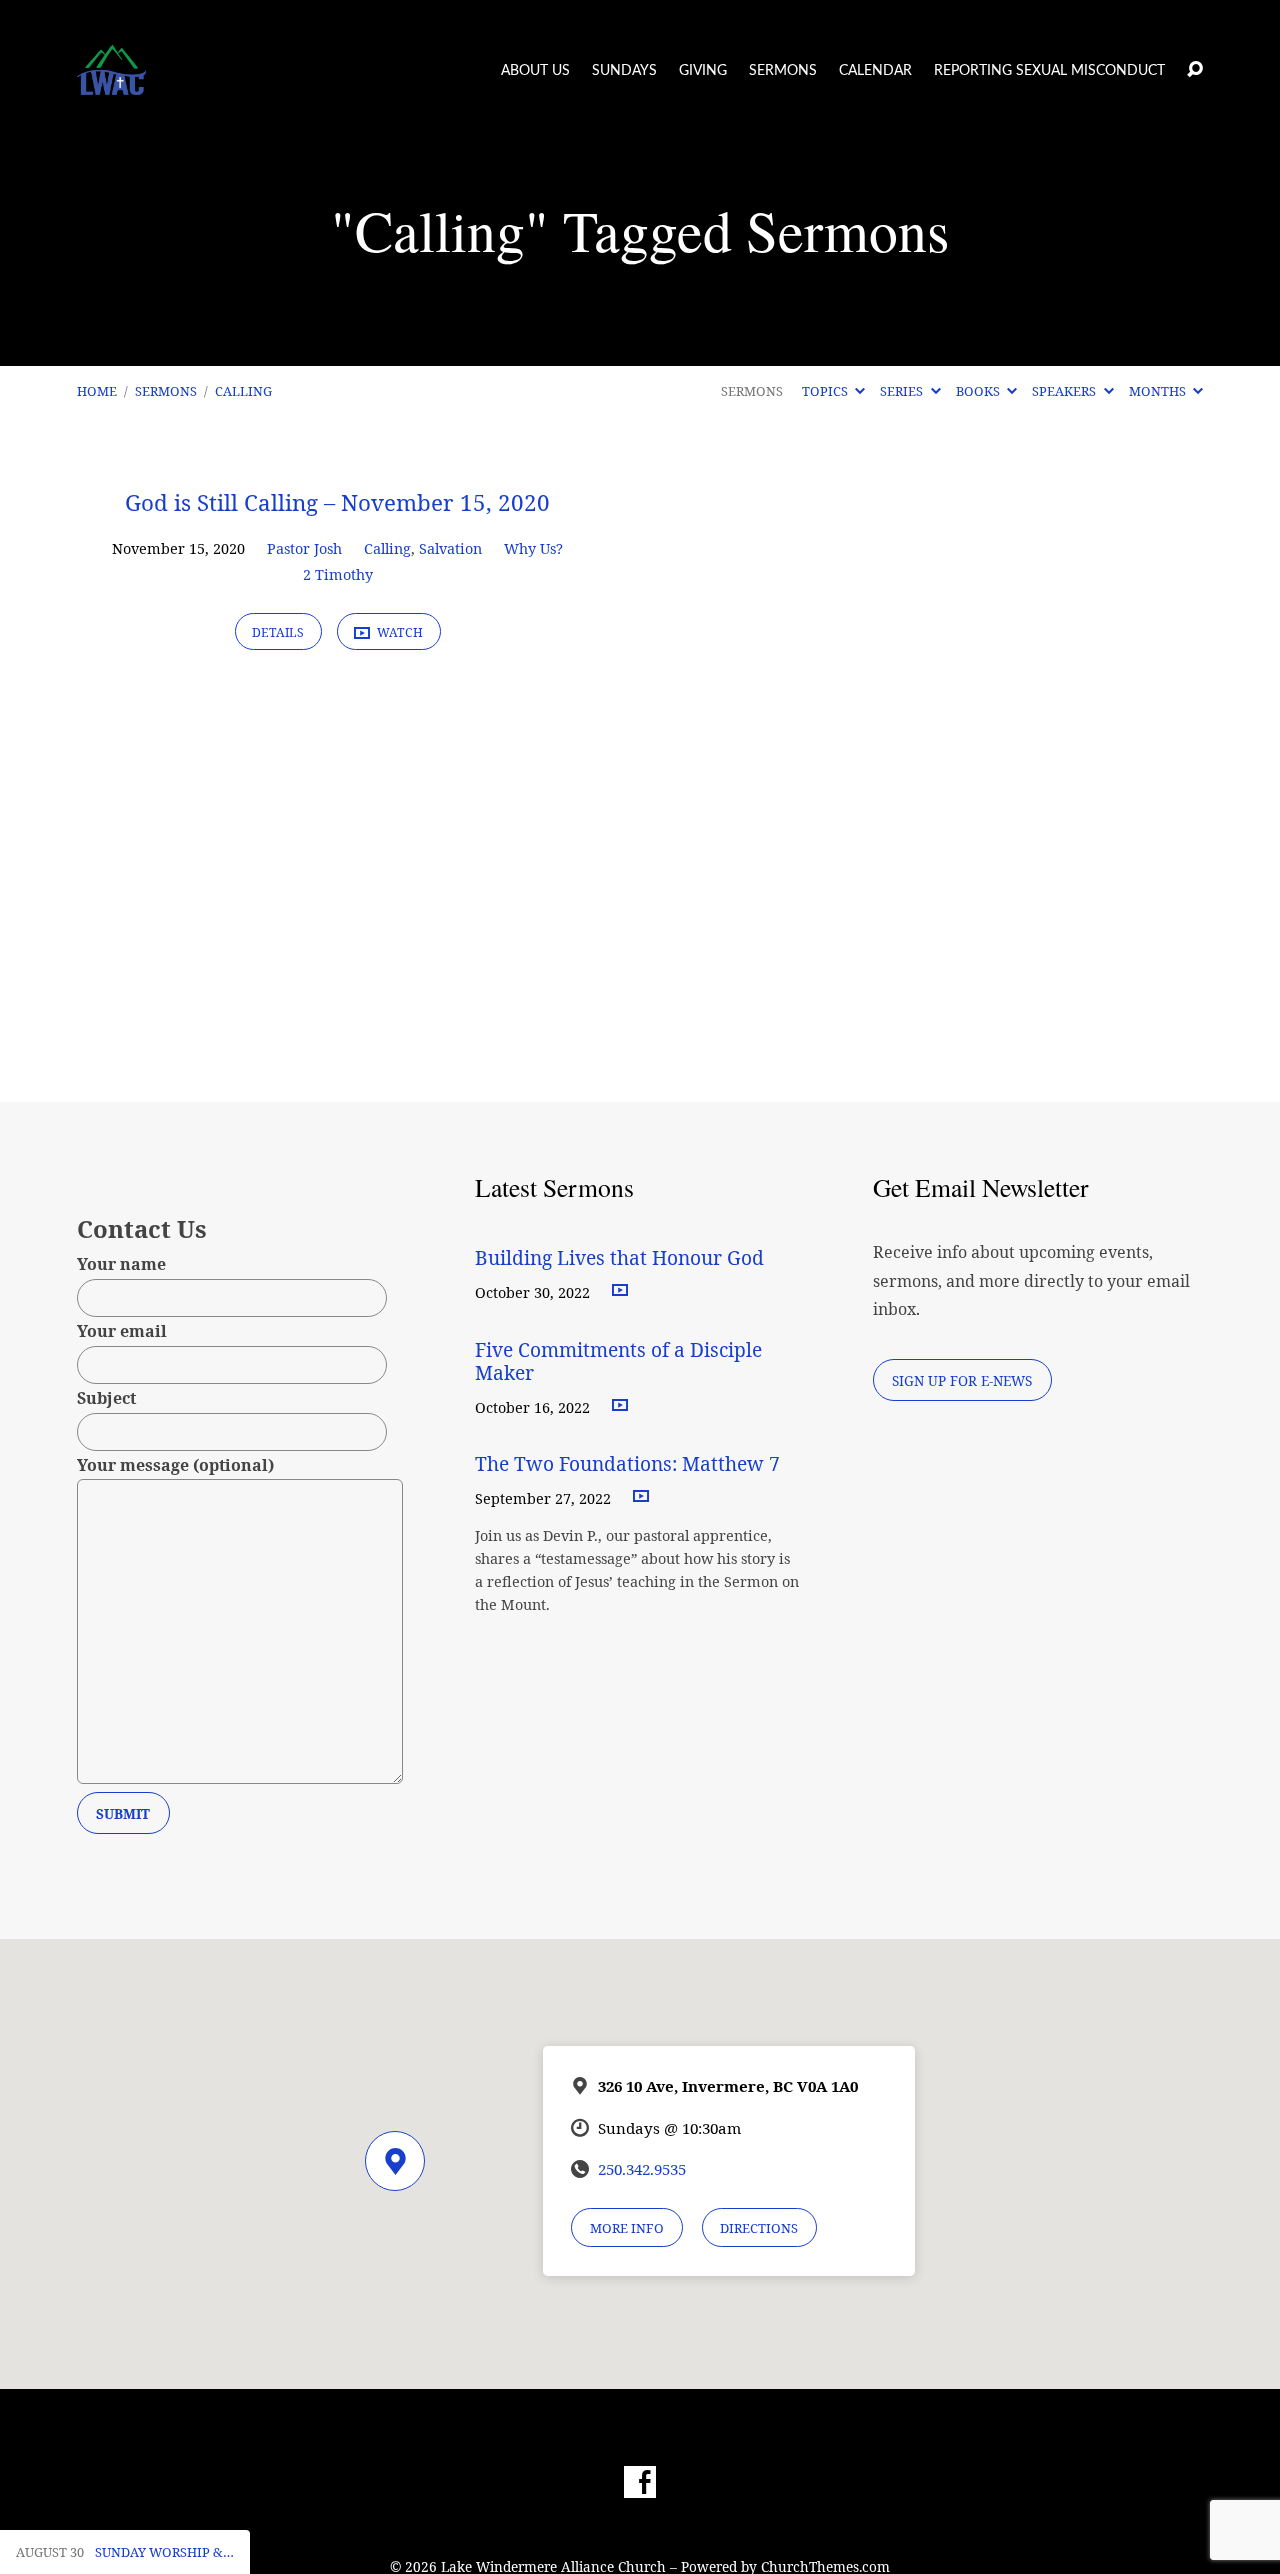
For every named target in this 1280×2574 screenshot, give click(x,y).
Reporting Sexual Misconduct (1049, 71)
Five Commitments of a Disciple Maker (618, 1361)
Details (278, 632)
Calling (243, 391)
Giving (703, 71)
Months (1159, 391)
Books (979, 391)
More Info (627, 2228)
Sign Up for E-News (962, 1380)
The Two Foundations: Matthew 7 (630, 1463)
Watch (398, 632)
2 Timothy (338, 574)
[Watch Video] (620, 1291)
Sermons (783, 71)
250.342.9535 (642, 2169)
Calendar (875, 71)
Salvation (450, 548)
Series (903, 391)
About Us (535, 71)
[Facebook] (640, 2482)
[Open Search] (1195, 70)
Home (97, 391)
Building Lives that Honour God (619, 1257)
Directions (759, 2228)
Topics (826, 391)
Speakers (1065, 391)
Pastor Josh (304, 548)
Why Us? (533, 548)
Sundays (624, 71)
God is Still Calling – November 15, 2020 (337, 502)
